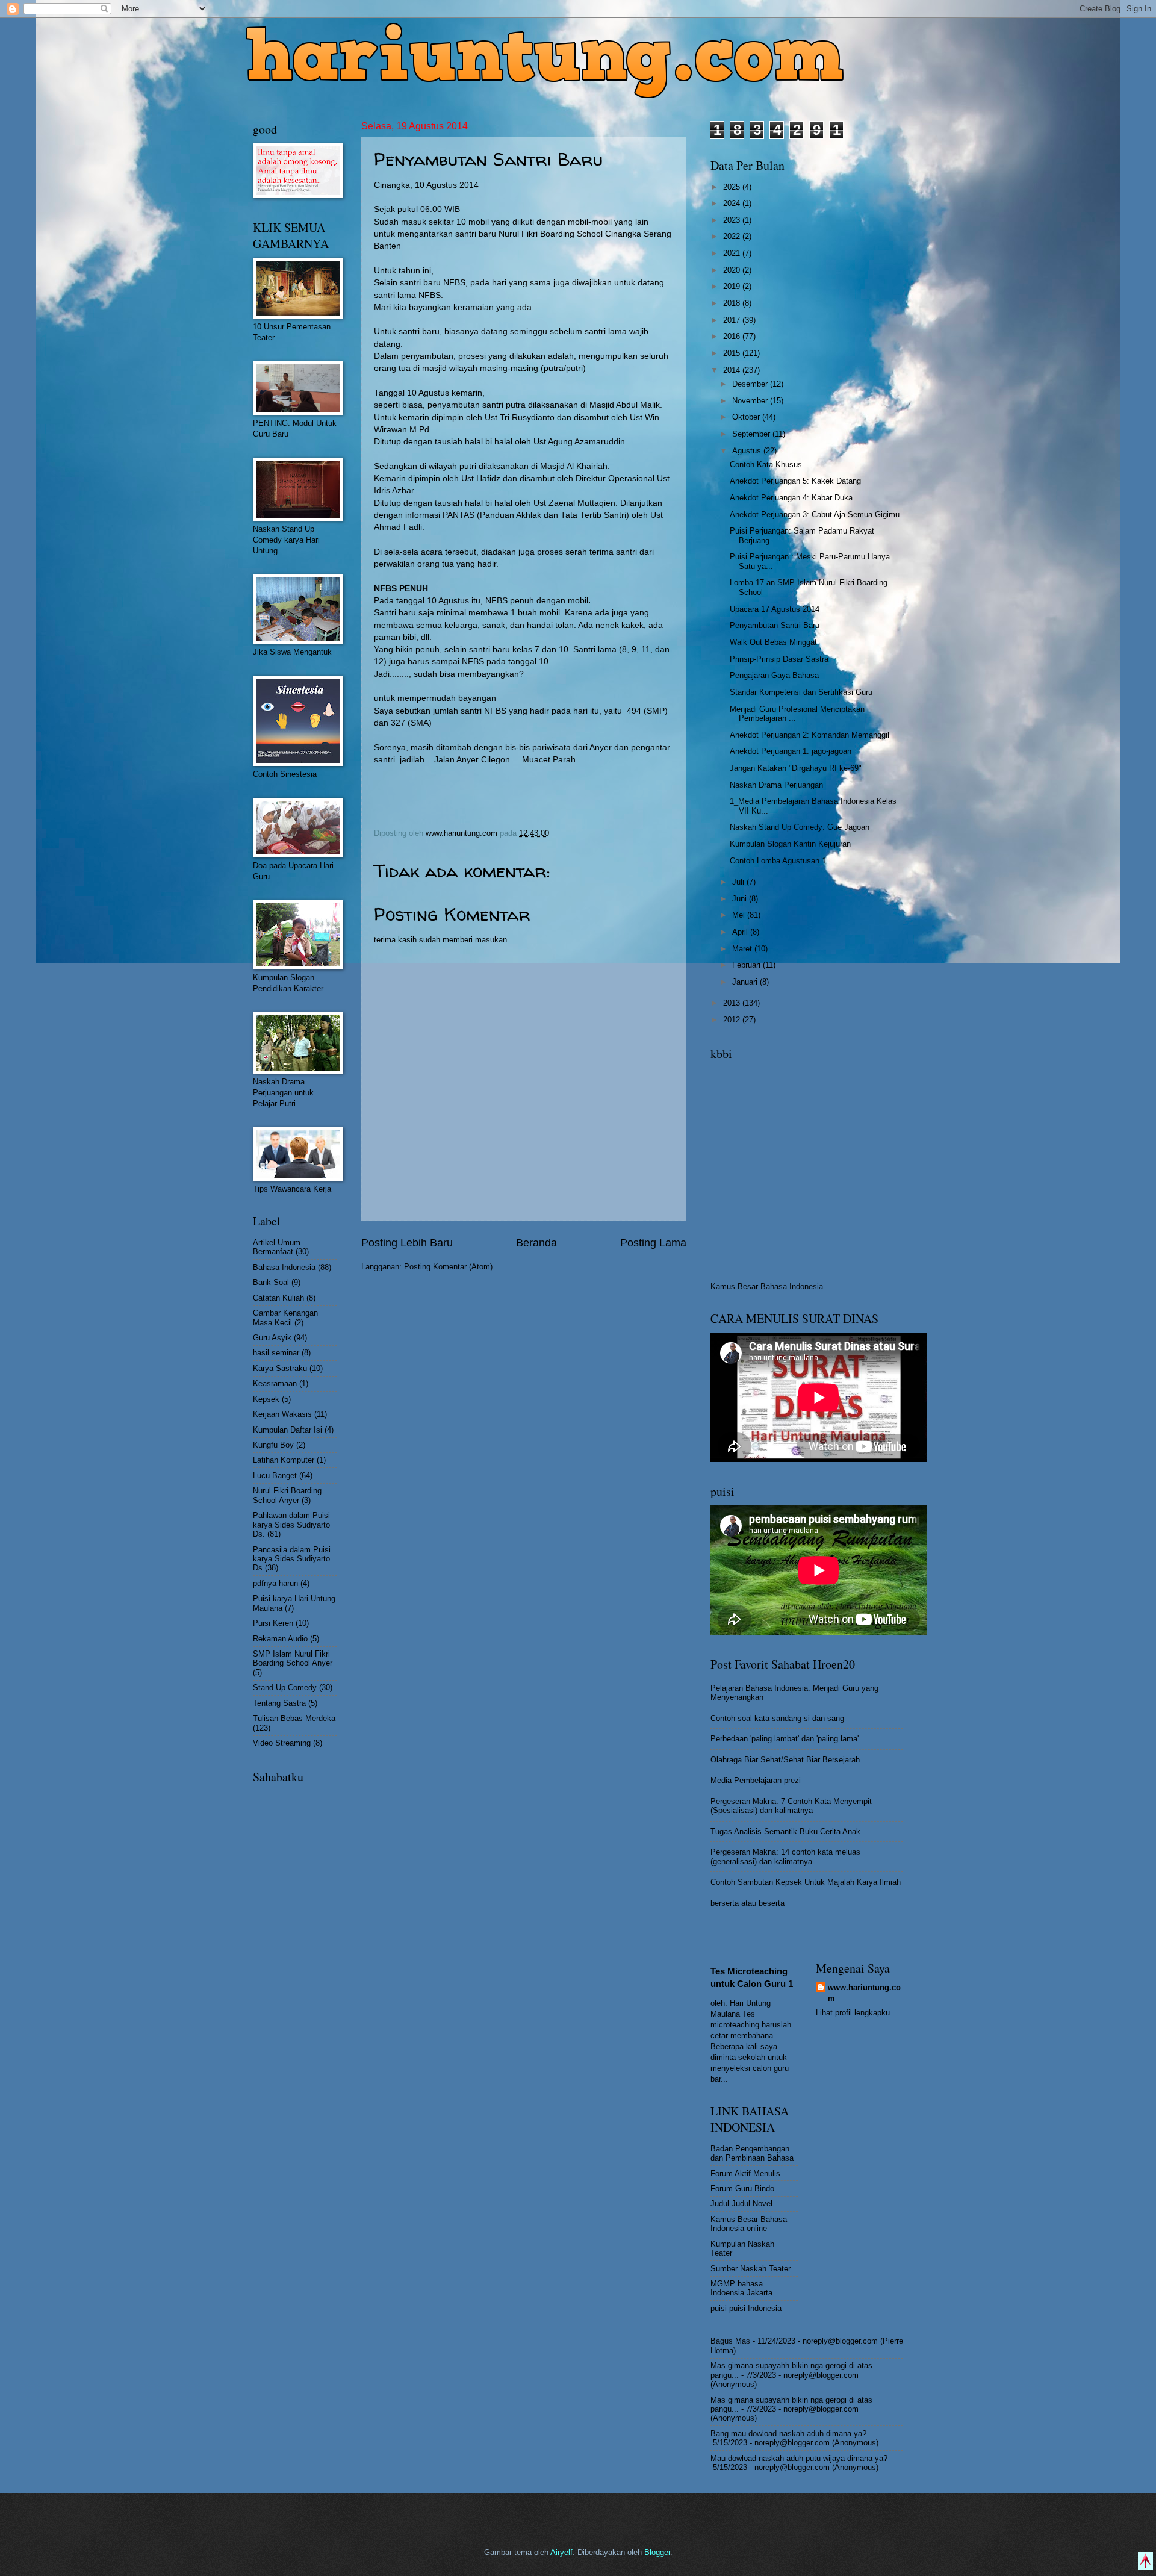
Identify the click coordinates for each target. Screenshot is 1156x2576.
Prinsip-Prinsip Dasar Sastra (779, 659)
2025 (733, 187)
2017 (733, 320)
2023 (733, 220)
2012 (733, 1020)
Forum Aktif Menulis (745, 2173)
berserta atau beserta (747, 1903)
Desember (751, 384)
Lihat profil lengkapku (853, 2013)
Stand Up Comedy (285, 1688)
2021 (733, 253)
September (752, 434)
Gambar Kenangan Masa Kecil (285, 1318)
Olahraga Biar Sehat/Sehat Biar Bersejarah (785, 1760)
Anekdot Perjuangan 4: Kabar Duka (791, 498)
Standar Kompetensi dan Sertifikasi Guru (801, 692)
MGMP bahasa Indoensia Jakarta (741, 2288)
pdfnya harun (275, 1583)
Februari (747, 965)
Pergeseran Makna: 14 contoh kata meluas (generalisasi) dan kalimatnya (785, 1856)
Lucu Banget (275, 1476)
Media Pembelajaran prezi (756, 1780)
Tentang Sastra (279, 1703)
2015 (733, 353)
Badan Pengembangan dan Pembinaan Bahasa (752, 2153)
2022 (733, 236)
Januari (746, 982)
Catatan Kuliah (278, 1298)
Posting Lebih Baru (407, 1243)
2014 (733, 370)
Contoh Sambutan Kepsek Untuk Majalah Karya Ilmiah (806, 1882)
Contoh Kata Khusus (766, 465)
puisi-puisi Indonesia (746, 2308)
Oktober (747, 417)
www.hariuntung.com (864, 1993)
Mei (740, 915)
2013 (733, 1003)
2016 (733, 336)
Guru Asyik (272, 1338)
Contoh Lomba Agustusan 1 (778, 861)
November (751, 401)
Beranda (536, 1243)
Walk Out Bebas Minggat (773, 642)
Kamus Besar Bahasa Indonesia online (749, 2224)
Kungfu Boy (273, 1445)
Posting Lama (653, 1243)
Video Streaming (282, 1743)
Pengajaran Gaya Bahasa (774, 675)
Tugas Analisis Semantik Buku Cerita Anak (785, 1831)
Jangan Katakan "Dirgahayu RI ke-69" (796, 768)
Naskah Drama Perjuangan (776, 785)
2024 (733, 203)
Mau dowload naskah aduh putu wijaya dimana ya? (799, 2458)
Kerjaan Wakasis (282, 1414)
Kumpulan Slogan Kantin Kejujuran (790, 844)
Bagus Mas (730, 2341)
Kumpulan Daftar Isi (287, 1430)
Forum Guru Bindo (742, 2189)
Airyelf (561, 2552)
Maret (743, 949)
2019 (733, 286)
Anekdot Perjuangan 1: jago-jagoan (791, 751)
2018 (733, 303)
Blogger (657, 2552)
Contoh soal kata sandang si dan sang (777, 1718)
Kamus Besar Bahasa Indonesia (767, 1286)
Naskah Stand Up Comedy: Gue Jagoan (800, 827)
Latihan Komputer (284, 1460)
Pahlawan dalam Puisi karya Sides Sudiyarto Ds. (291, 1525)
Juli (739, 882)
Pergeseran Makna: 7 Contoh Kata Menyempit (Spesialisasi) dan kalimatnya (791, 1806)
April (741, 932)
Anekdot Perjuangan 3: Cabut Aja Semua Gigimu (815, 515)
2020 (733, 270)
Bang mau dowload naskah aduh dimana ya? (788, 2434)
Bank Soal (271, 1282)
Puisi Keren (273, 1623)
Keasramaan (275, 1383)
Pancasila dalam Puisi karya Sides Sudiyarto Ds (292, 1559)
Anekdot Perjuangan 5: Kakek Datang (795, 481)
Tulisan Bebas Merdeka (294, 1718)
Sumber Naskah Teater (750, 2269)
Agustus (748, 451)
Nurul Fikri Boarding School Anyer (287, 1495)
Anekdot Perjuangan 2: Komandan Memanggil (810, 735)
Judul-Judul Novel (741, 2204)
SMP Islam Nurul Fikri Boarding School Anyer (293, 1658)
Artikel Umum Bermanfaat (277, 1247)
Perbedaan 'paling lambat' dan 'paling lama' (785, 1739)
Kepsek (266, 1399)
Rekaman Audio (280, 1639)
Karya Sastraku (280, 1368)
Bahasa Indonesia (284, 1267)
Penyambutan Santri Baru (775, 625)
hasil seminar (276, 1353)
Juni (741, 899)
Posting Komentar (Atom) (448, 1267)
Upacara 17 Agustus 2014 (775, 609)
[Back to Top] (1145, 2562)
